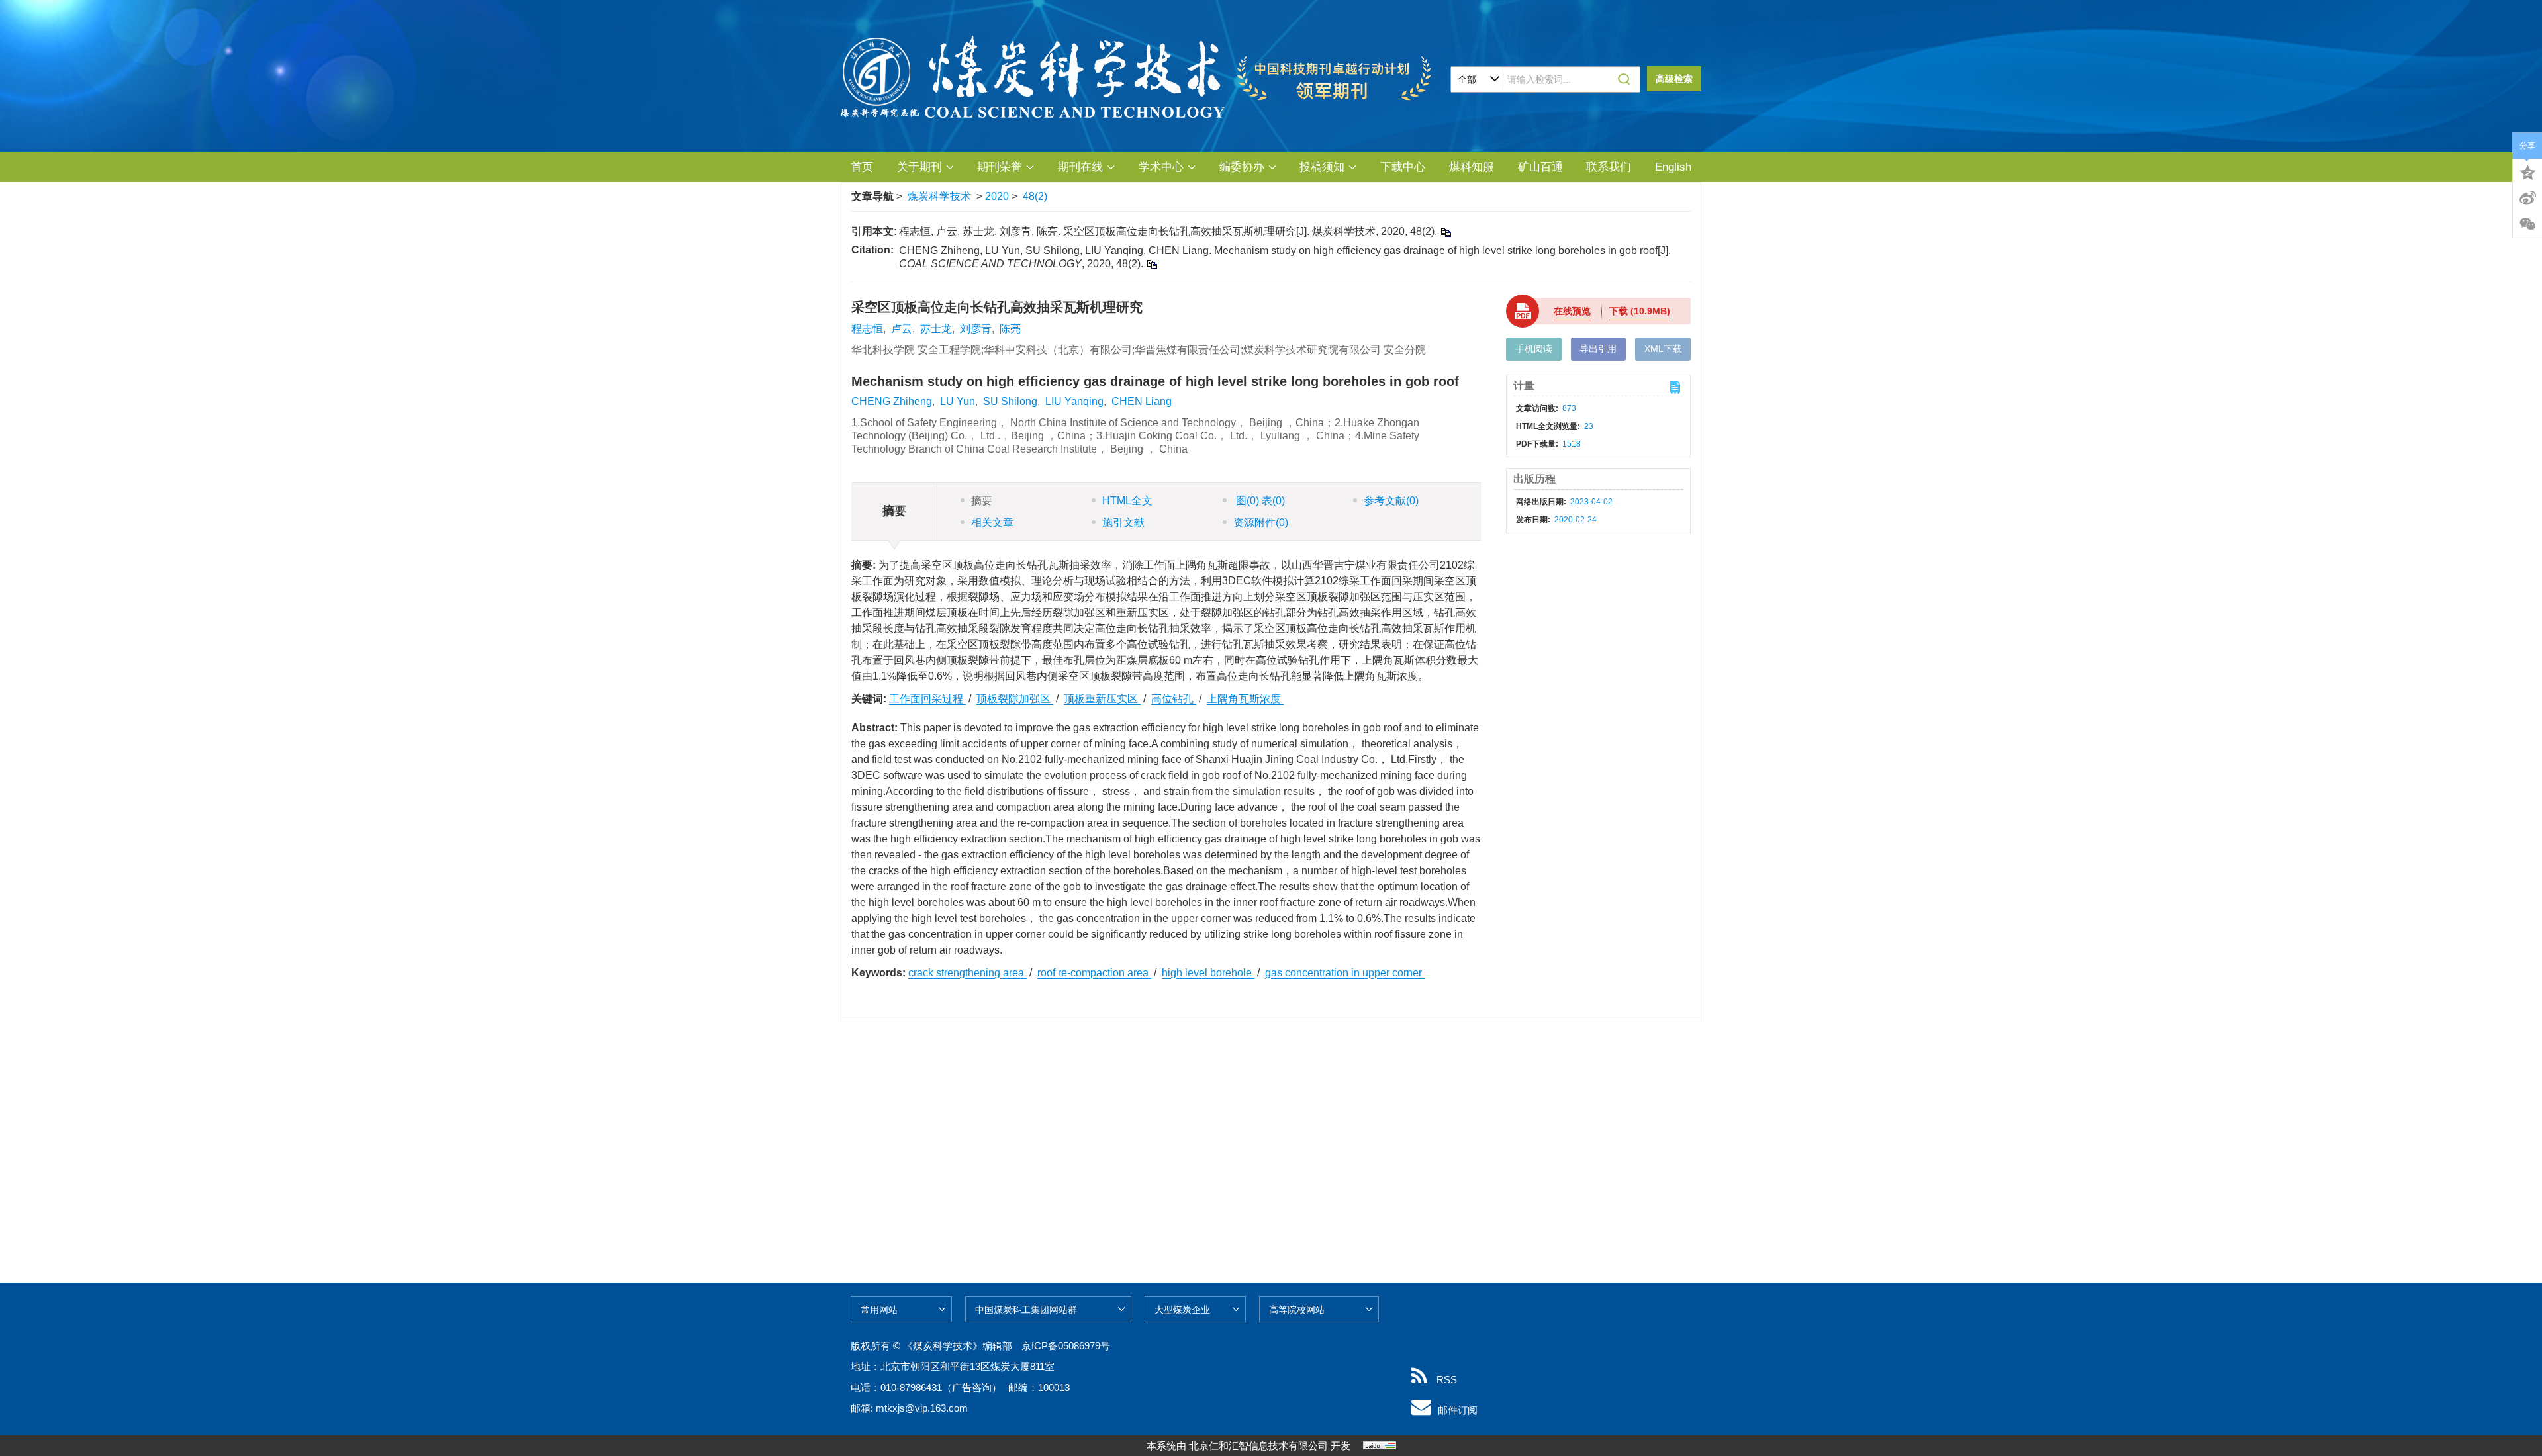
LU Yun (958, 401)
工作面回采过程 (927, 699)
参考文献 (1391, 501)
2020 (997, 196)
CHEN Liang (1142, 401)
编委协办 (1242, 167)
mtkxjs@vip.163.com (922, 1408)
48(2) (1035, 196)
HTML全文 (1127, 501)
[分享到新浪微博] (2527, 198)
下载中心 (1403, 167)
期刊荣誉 (1000, 167)
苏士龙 (936, 329)
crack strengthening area (967, 973)
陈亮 (1010, 329)
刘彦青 (976, 329)
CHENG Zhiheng (892, 401)
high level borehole (1208, 973)
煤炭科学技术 (939, 196)
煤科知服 (1472, 167)
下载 (1640, 311)
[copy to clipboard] (1152, 264)
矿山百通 (1540, 167)
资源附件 (1261, 523)
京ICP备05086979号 (1066, 1346)
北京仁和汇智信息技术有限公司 (1258, 1446)
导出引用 (1598, 349)
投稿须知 (1322, 167)
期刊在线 (1080, 167)
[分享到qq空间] (2527, 171)
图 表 (1259, 501)
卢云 (902, 329)
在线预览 (1572, 311)
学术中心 (1161, 167)
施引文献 (1123, 523)
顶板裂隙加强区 (1015, 699)
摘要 (982, 501)
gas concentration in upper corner (1345, 973)
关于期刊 (919, 167)
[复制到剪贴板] (1445, 232)
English (1673, 167)
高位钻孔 (1174, 699)
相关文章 (992, 523)
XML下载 (1663, 349)
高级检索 (1674, 79)
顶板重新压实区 (1102, 699)
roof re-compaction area (1094, 973)
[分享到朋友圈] (2527, 224)
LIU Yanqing (1074, 401)
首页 (862, 167)
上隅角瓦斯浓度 (1245, 699)
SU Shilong (1010, 401)
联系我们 (1609, 167)
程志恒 (867, 329)
